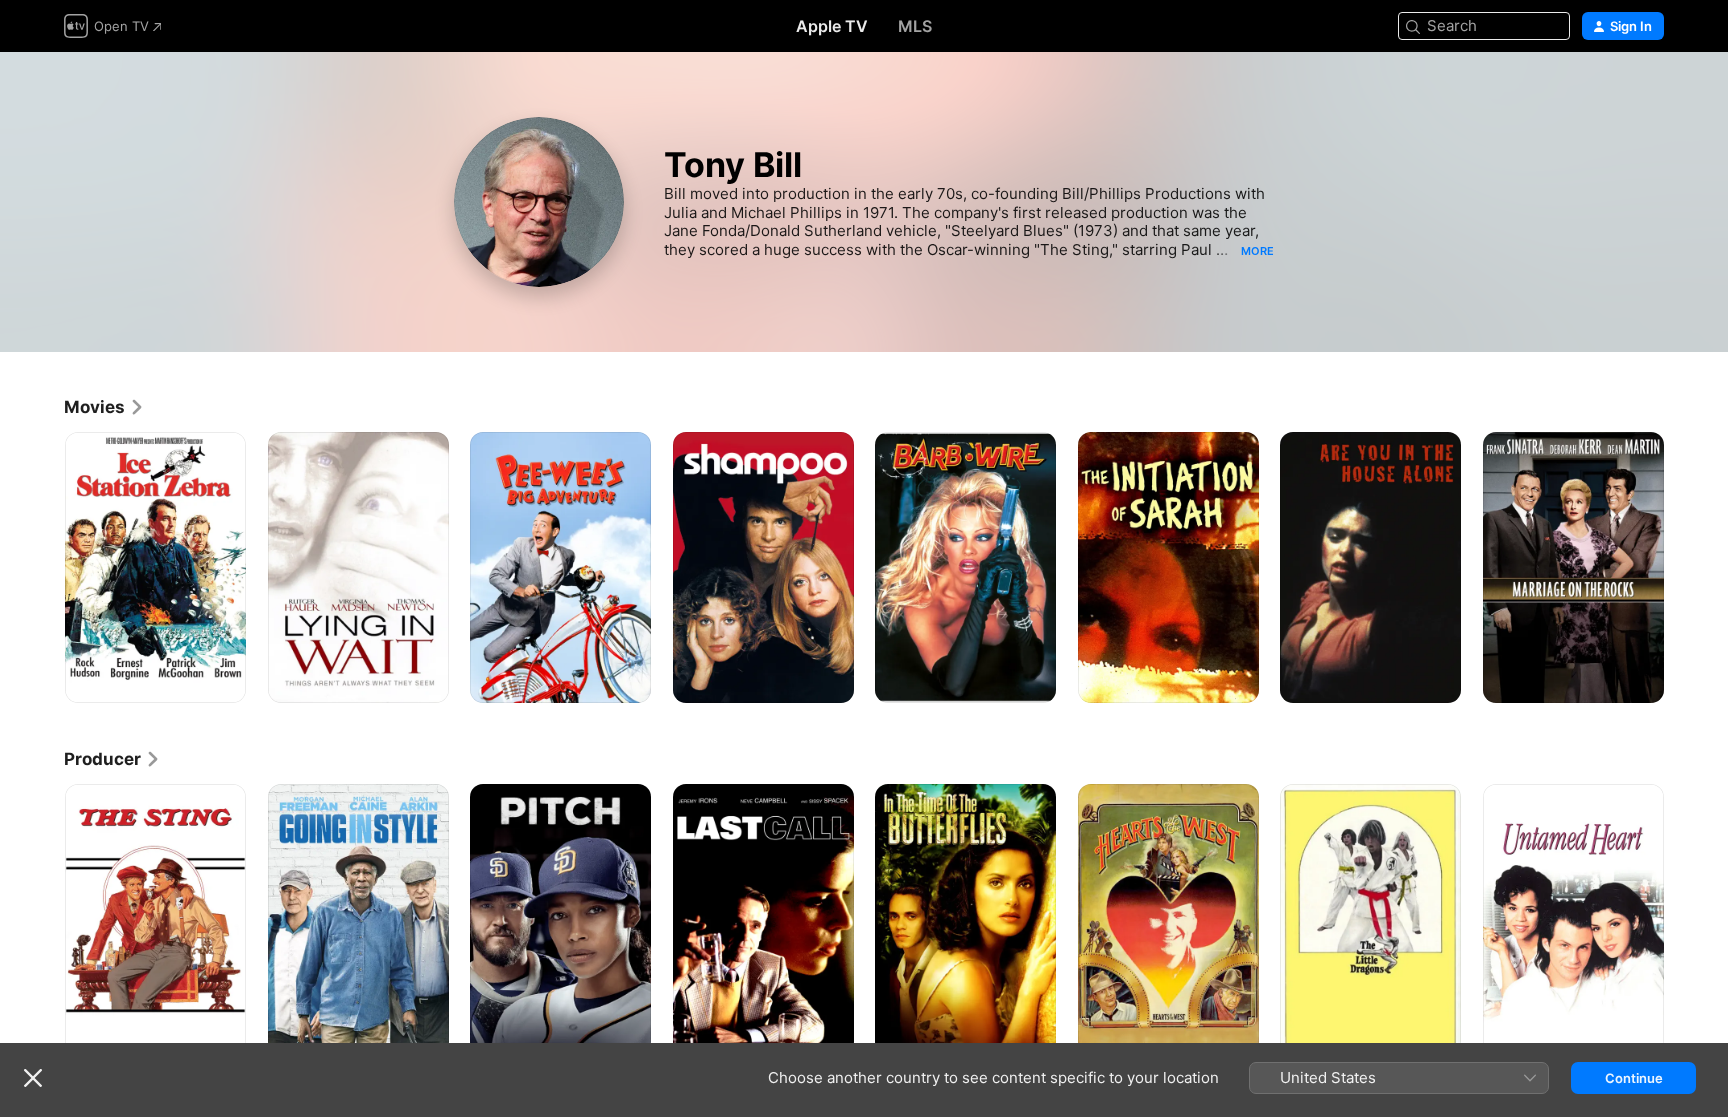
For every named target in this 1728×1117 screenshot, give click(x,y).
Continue (1634, 1078)
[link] (104, 407)
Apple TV (832, 26)
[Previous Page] (44, 567)
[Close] (33, 1078)
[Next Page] (1684, 567)
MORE (1257, 251)
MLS (915, 26)
